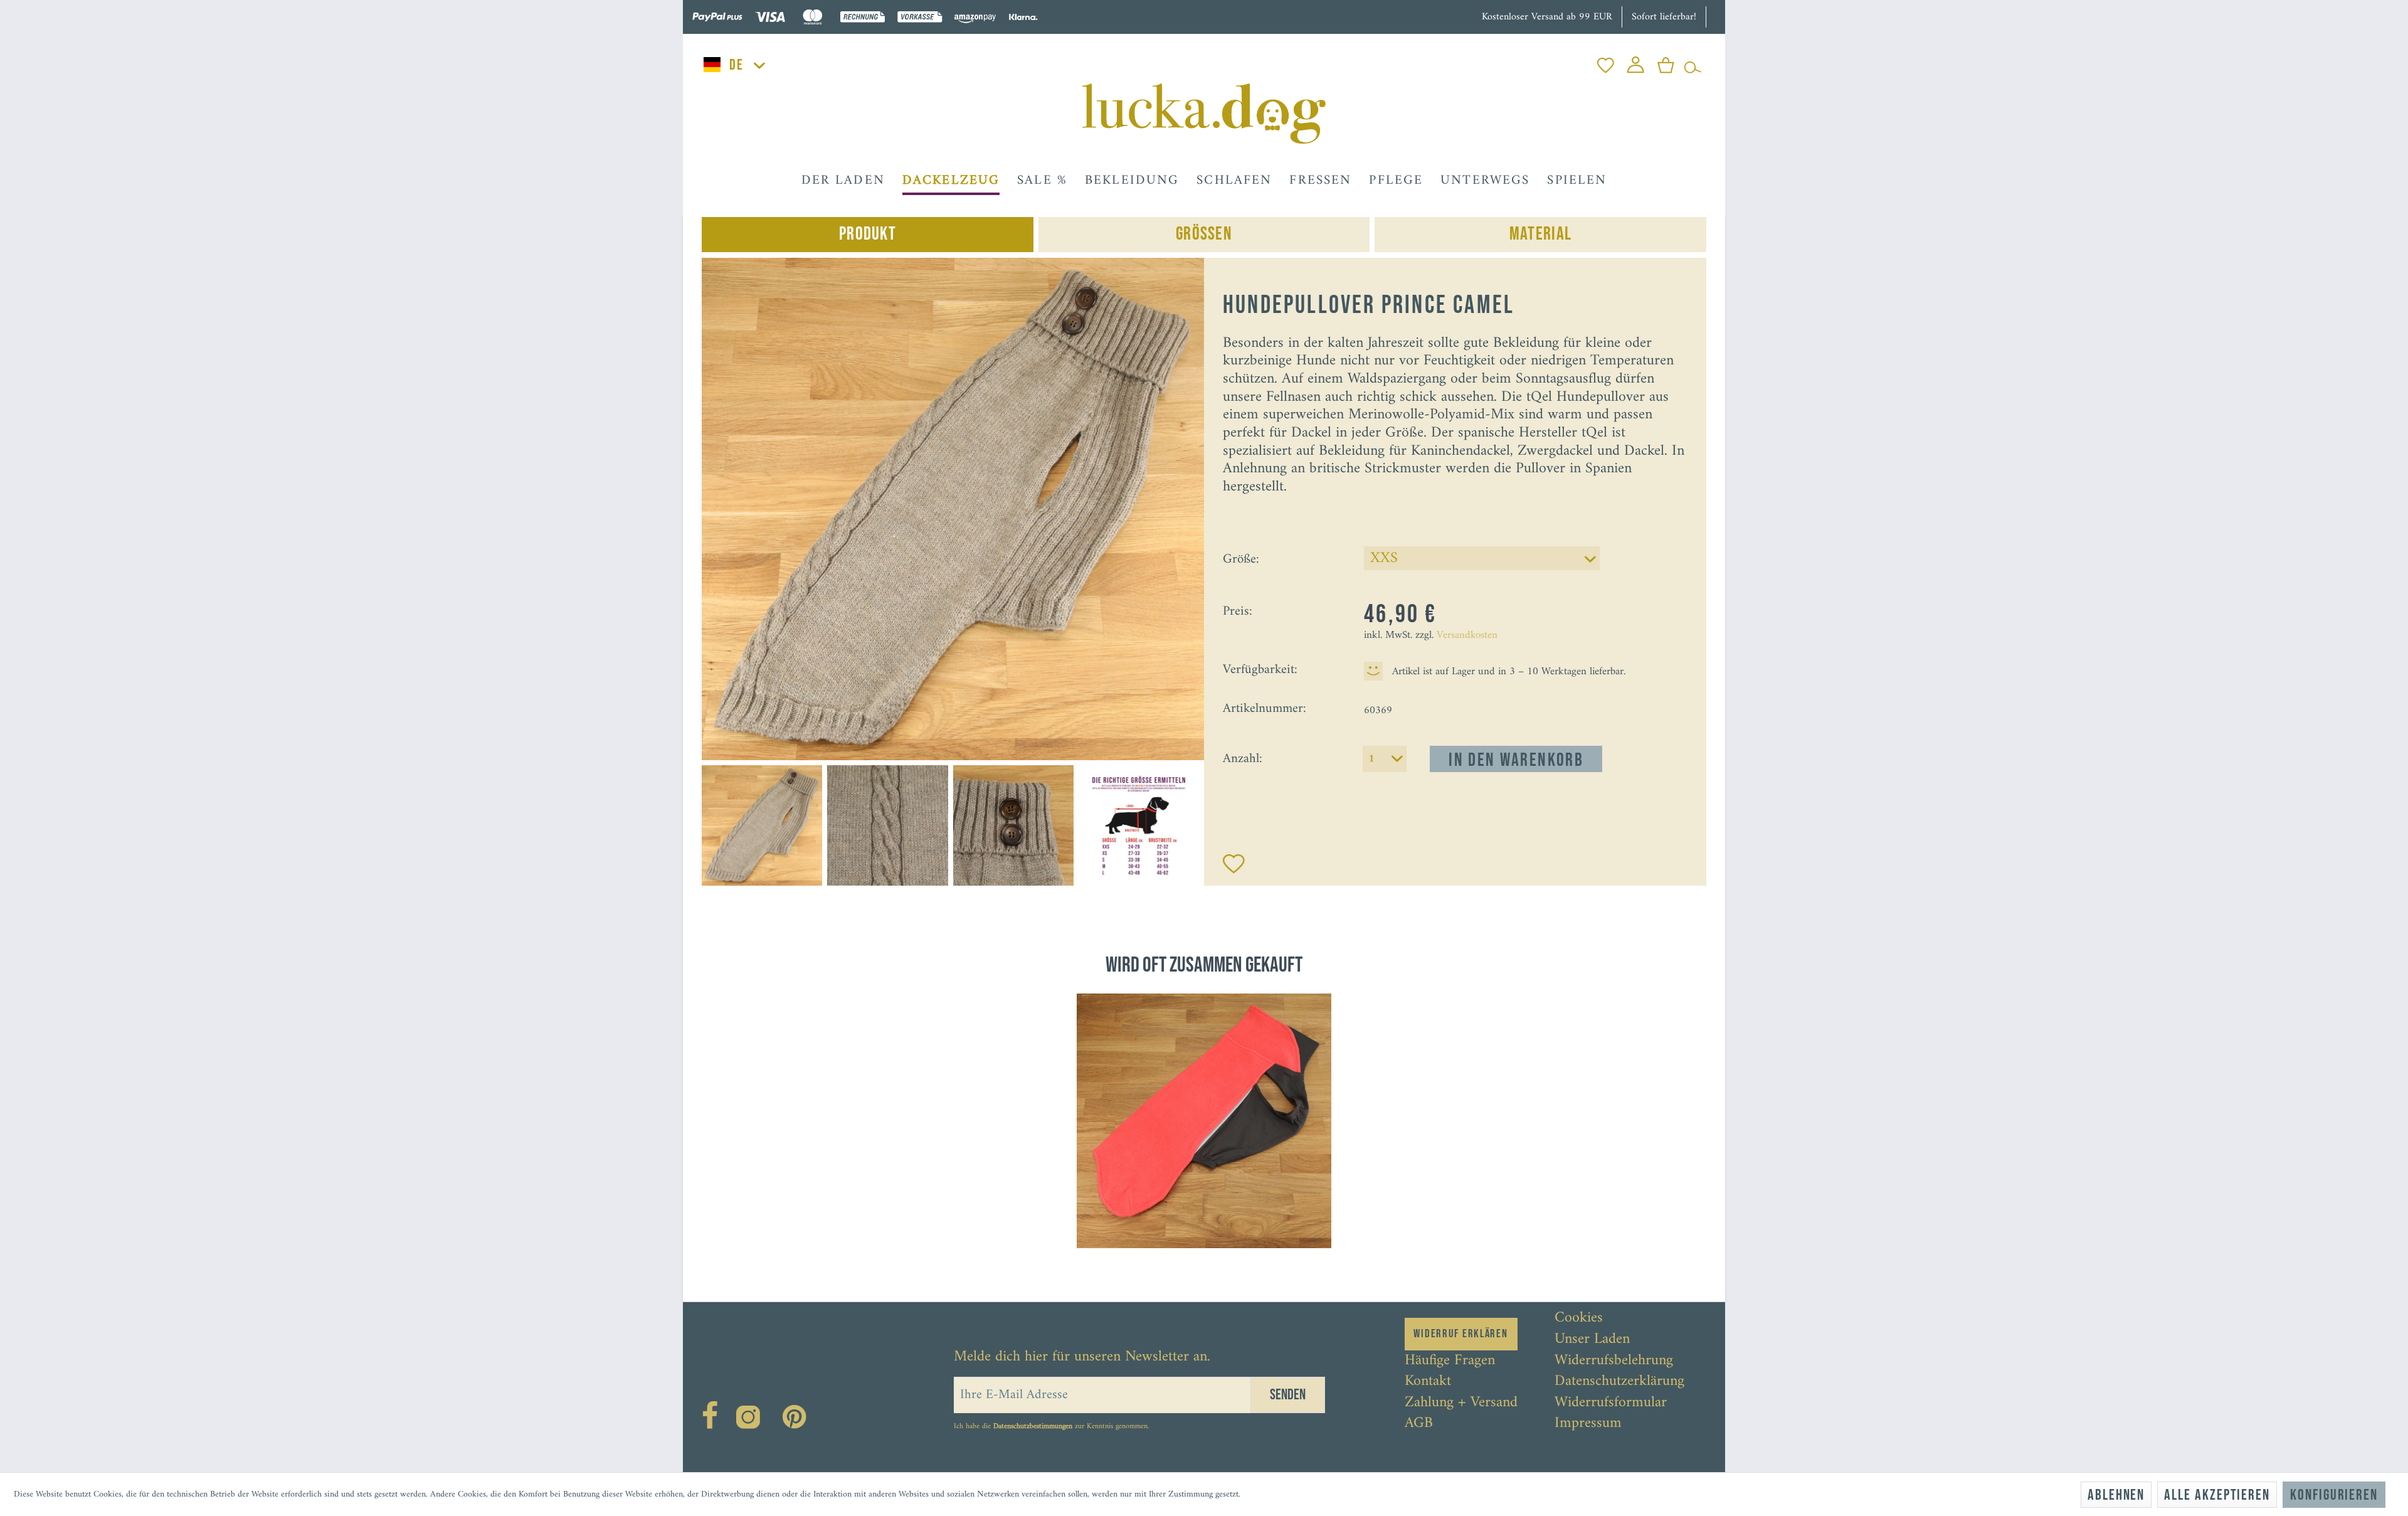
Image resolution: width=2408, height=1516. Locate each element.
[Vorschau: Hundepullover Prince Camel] (762, 825)
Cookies (1579, 1318)
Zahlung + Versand (1461, 1403)
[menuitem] (1606, 62)
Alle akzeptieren (2217, 1495)
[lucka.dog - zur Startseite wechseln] (1204, 114)
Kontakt (1428, 1382)
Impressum (1588, 1424)
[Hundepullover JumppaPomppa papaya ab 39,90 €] (1204, 1121)
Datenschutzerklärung (1619, 1382)
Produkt (868, 234)
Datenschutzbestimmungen (1033, 1427)
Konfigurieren (2334, 1495)
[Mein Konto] (1636, 62)
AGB (1419, 1424)
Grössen (1204, 234)
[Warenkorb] (1666, 62)
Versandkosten (1467, 635)
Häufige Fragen (1450, 1361)
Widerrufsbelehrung (1614, 1361)
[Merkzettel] (1606, 62)
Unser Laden (1592, 1340)
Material (1540, 234)
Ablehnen (2116, 1495)
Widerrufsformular (1611, 1403)
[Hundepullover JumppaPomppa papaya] (1204, 1121)
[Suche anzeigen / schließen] (1693, 62)
